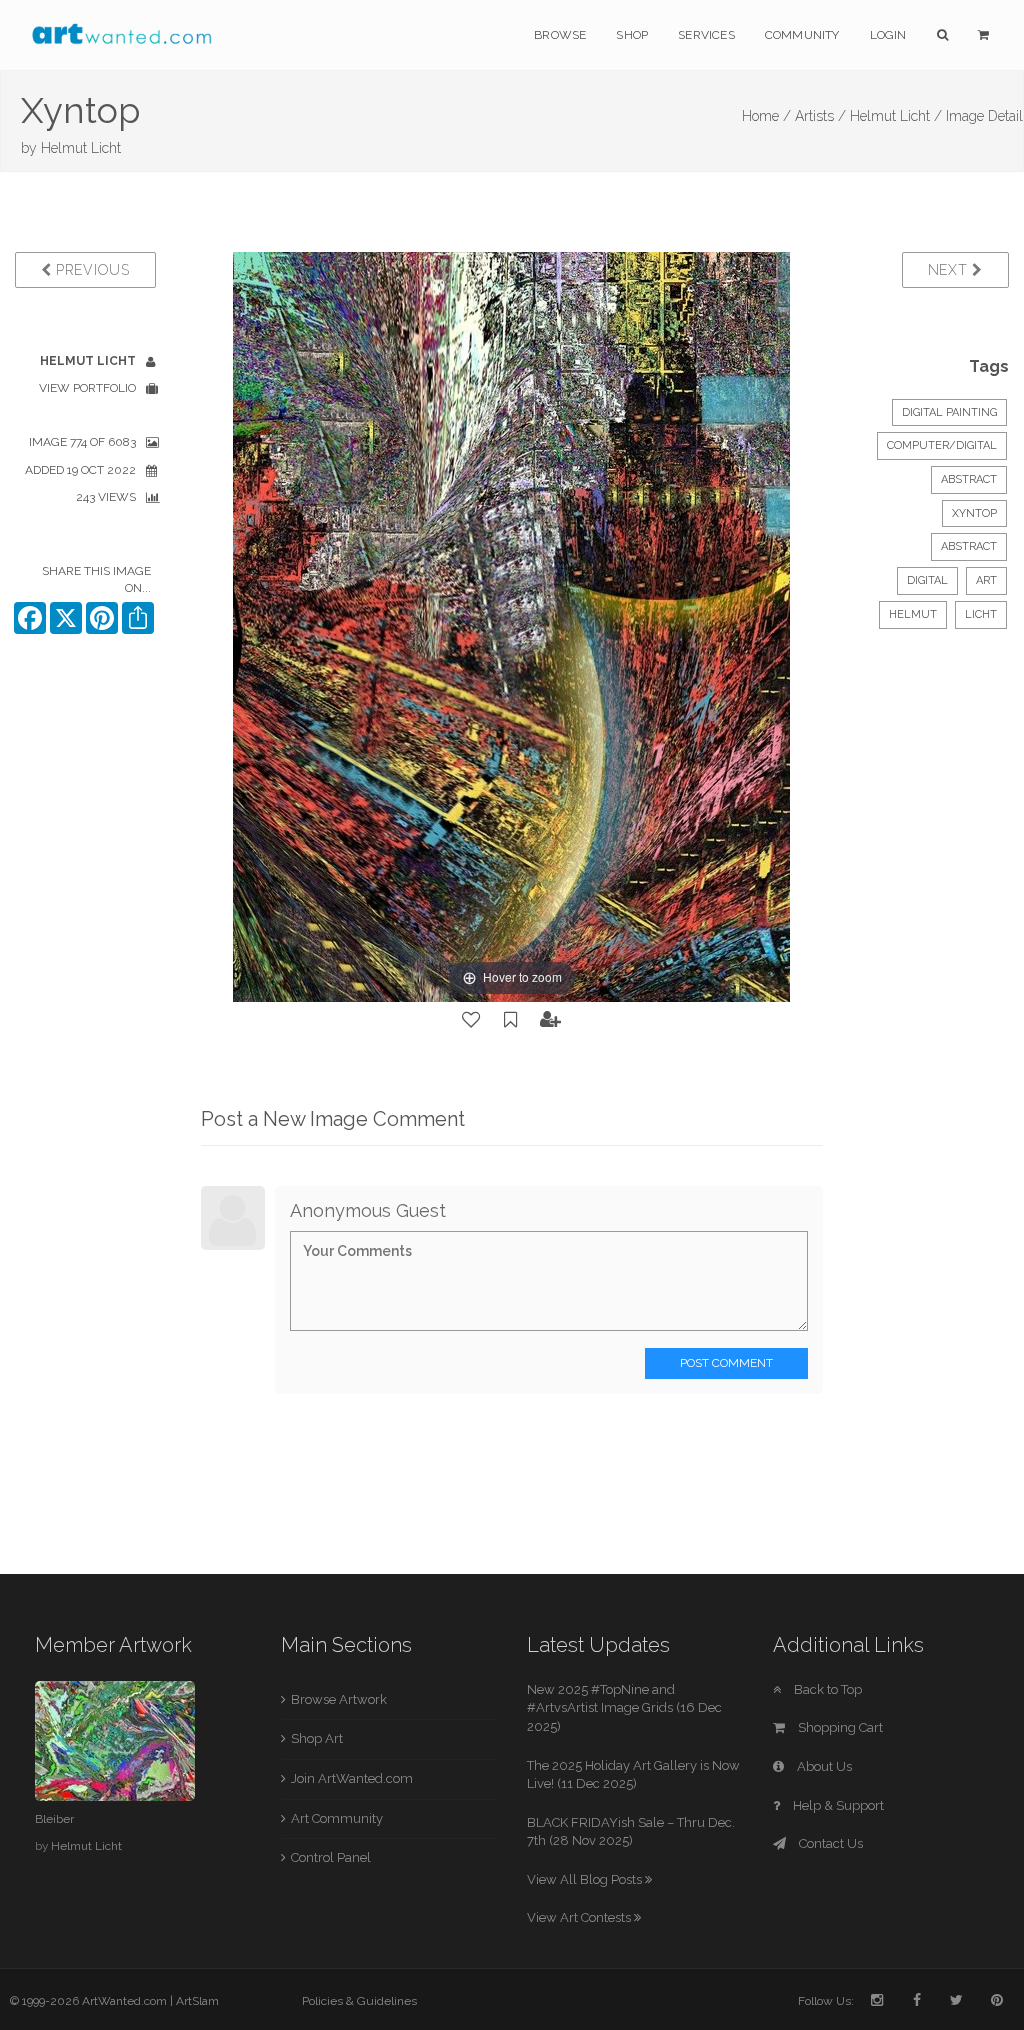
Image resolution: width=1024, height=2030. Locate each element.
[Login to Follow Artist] (551, 1020)
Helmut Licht (81, 148)
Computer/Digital (942, 445)
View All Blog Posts (586, 1879)
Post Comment (726, 1363)
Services (706, 35)
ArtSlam (197, 2001)
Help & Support (837, 1805)
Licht (981, 614)
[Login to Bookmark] (511, 1020)
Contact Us (829, 1843)
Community (802, 35)
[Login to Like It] (472, 1020)
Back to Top (826, 1689)
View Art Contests (580, 1917)
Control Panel (331, 1857)
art (986, 580)
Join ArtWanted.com (352, 1778)
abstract (969, 546)
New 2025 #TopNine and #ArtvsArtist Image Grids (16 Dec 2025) (624, 1708)
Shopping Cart (839, 1727)
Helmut (913, 614)
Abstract (969, 479)
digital (927, 580)
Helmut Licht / (896, 116)
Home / (766, 116)
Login (888, 35)
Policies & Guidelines (359, 2001)
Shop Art (317, 1738)
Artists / (820, 116)
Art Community (337, 1818)
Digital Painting (949, 412)
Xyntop (974, 513)
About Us (823, 1766)
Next (950, 270)
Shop (632, 35)
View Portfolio (87, 388)
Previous (90, 270)
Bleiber (54, 1819)
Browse (560, 35)
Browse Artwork (339, 1699)
